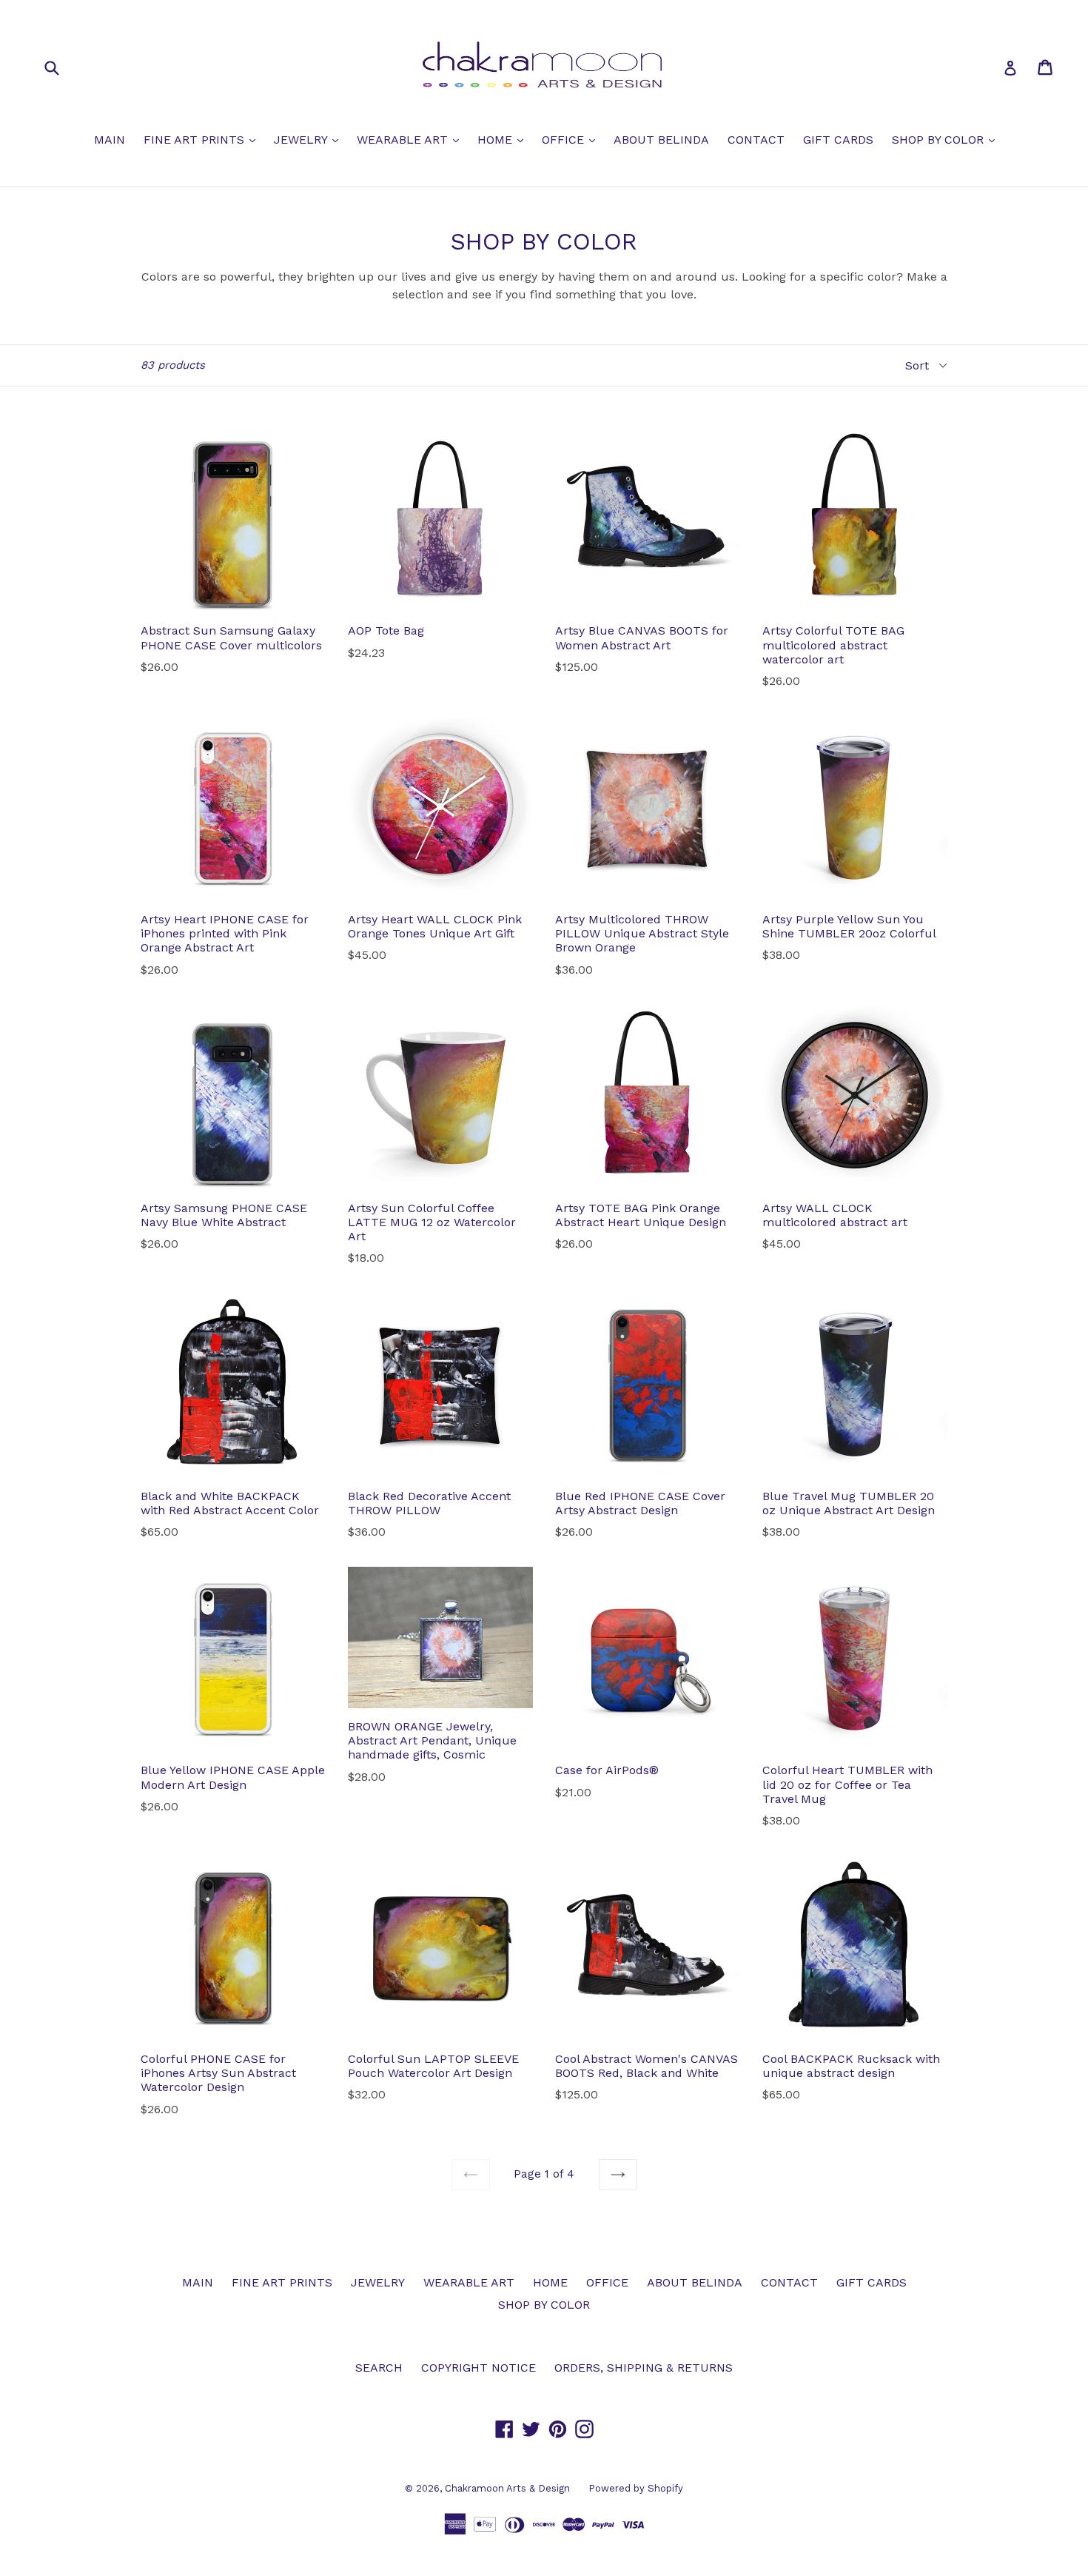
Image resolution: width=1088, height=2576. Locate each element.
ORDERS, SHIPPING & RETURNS (644, 2368)
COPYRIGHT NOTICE (478, 2368)
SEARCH (379, 2368)
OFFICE (572, 139)
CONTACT (756, 140)
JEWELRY (310, 139)
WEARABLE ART (412, 139)
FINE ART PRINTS (203, 139)
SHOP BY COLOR (947, 139)
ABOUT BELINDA (661, 140)
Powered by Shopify (636, 2488)
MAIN (110, 140)
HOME (504, 139)
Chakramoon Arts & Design (507, 2488)
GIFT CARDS (838, 140)
